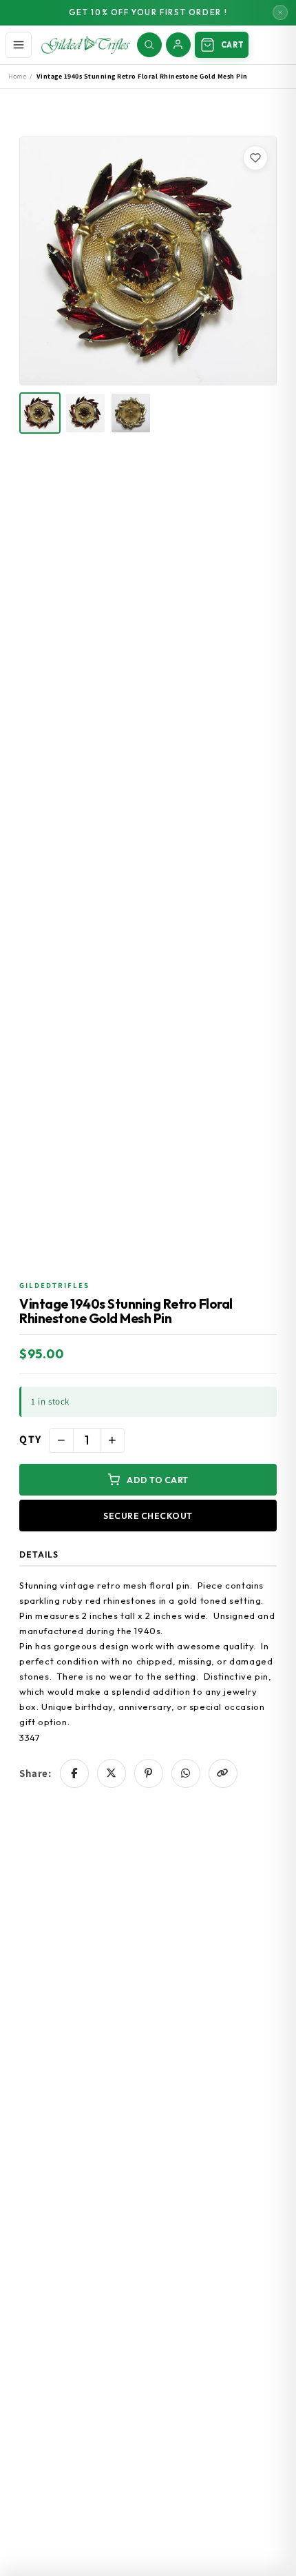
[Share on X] (112, 1773)
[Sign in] (178, 45)
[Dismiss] (280, 12)
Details (39, 1554)
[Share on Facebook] (74, 1773)
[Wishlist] (255, 158)
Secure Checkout (148, 1516)
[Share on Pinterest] (149, 1773)
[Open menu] (19, 45)
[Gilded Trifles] (86, 45)
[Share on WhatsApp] (186, 1773)
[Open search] (149, 45)
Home (17, 76)
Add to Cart (158, 1480)
